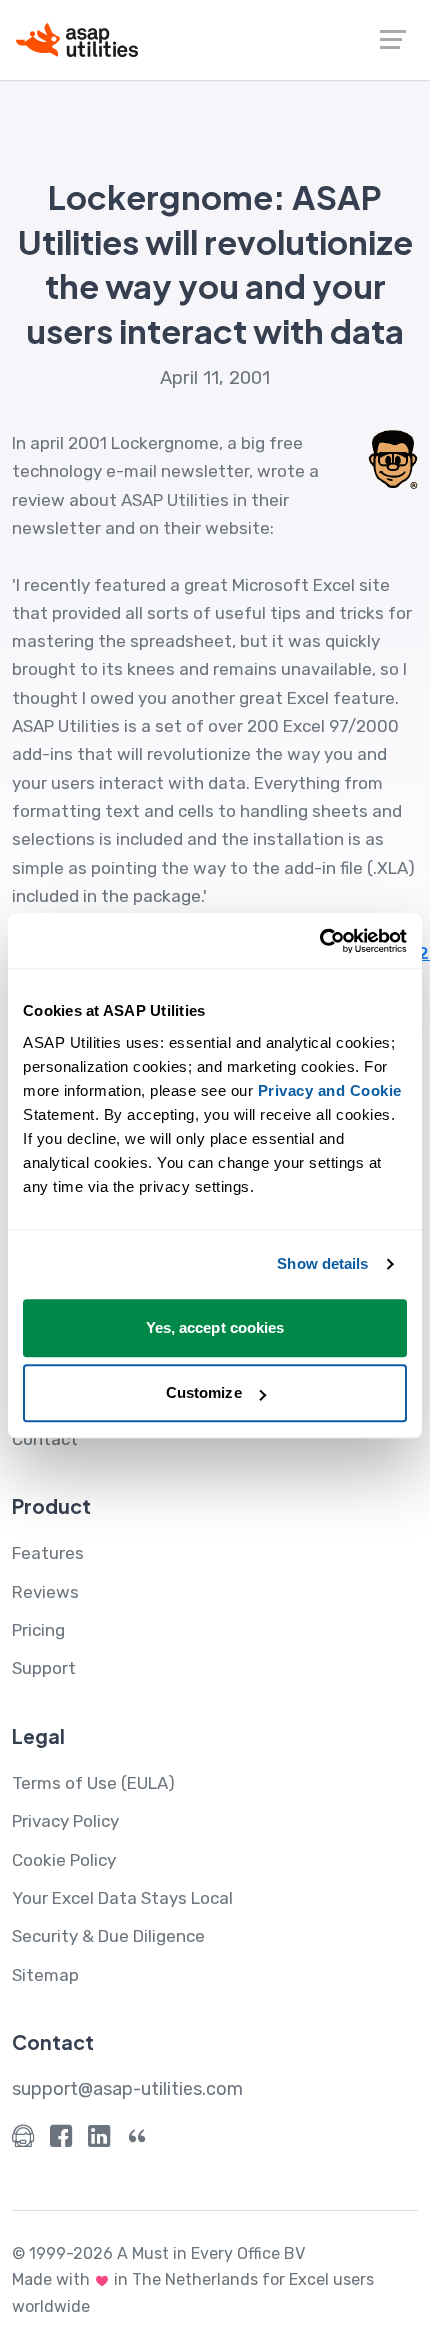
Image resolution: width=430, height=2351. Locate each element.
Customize (204, 1392)
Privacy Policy (65, 1821)
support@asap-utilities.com (127, 2089)
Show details (322, 1263)
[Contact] (23, 2140)
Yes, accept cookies (215, 1327)
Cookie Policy (64, 1860)
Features (48, 1553)
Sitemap (45, 1975)
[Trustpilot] (137, 2140)
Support (44, 1668)
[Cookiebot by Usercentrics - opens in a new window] (319, 941)
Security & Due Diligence (108, 1936)
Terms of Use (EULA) (93, 1783)
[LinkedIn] (99, 2140)
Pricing (38, 1630)
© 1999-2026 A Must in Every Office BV (158, 2253)
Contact (45, 1439)
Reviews (45, 1592)
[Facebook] (61, 2140)
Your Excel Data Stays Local (122, 1898)
